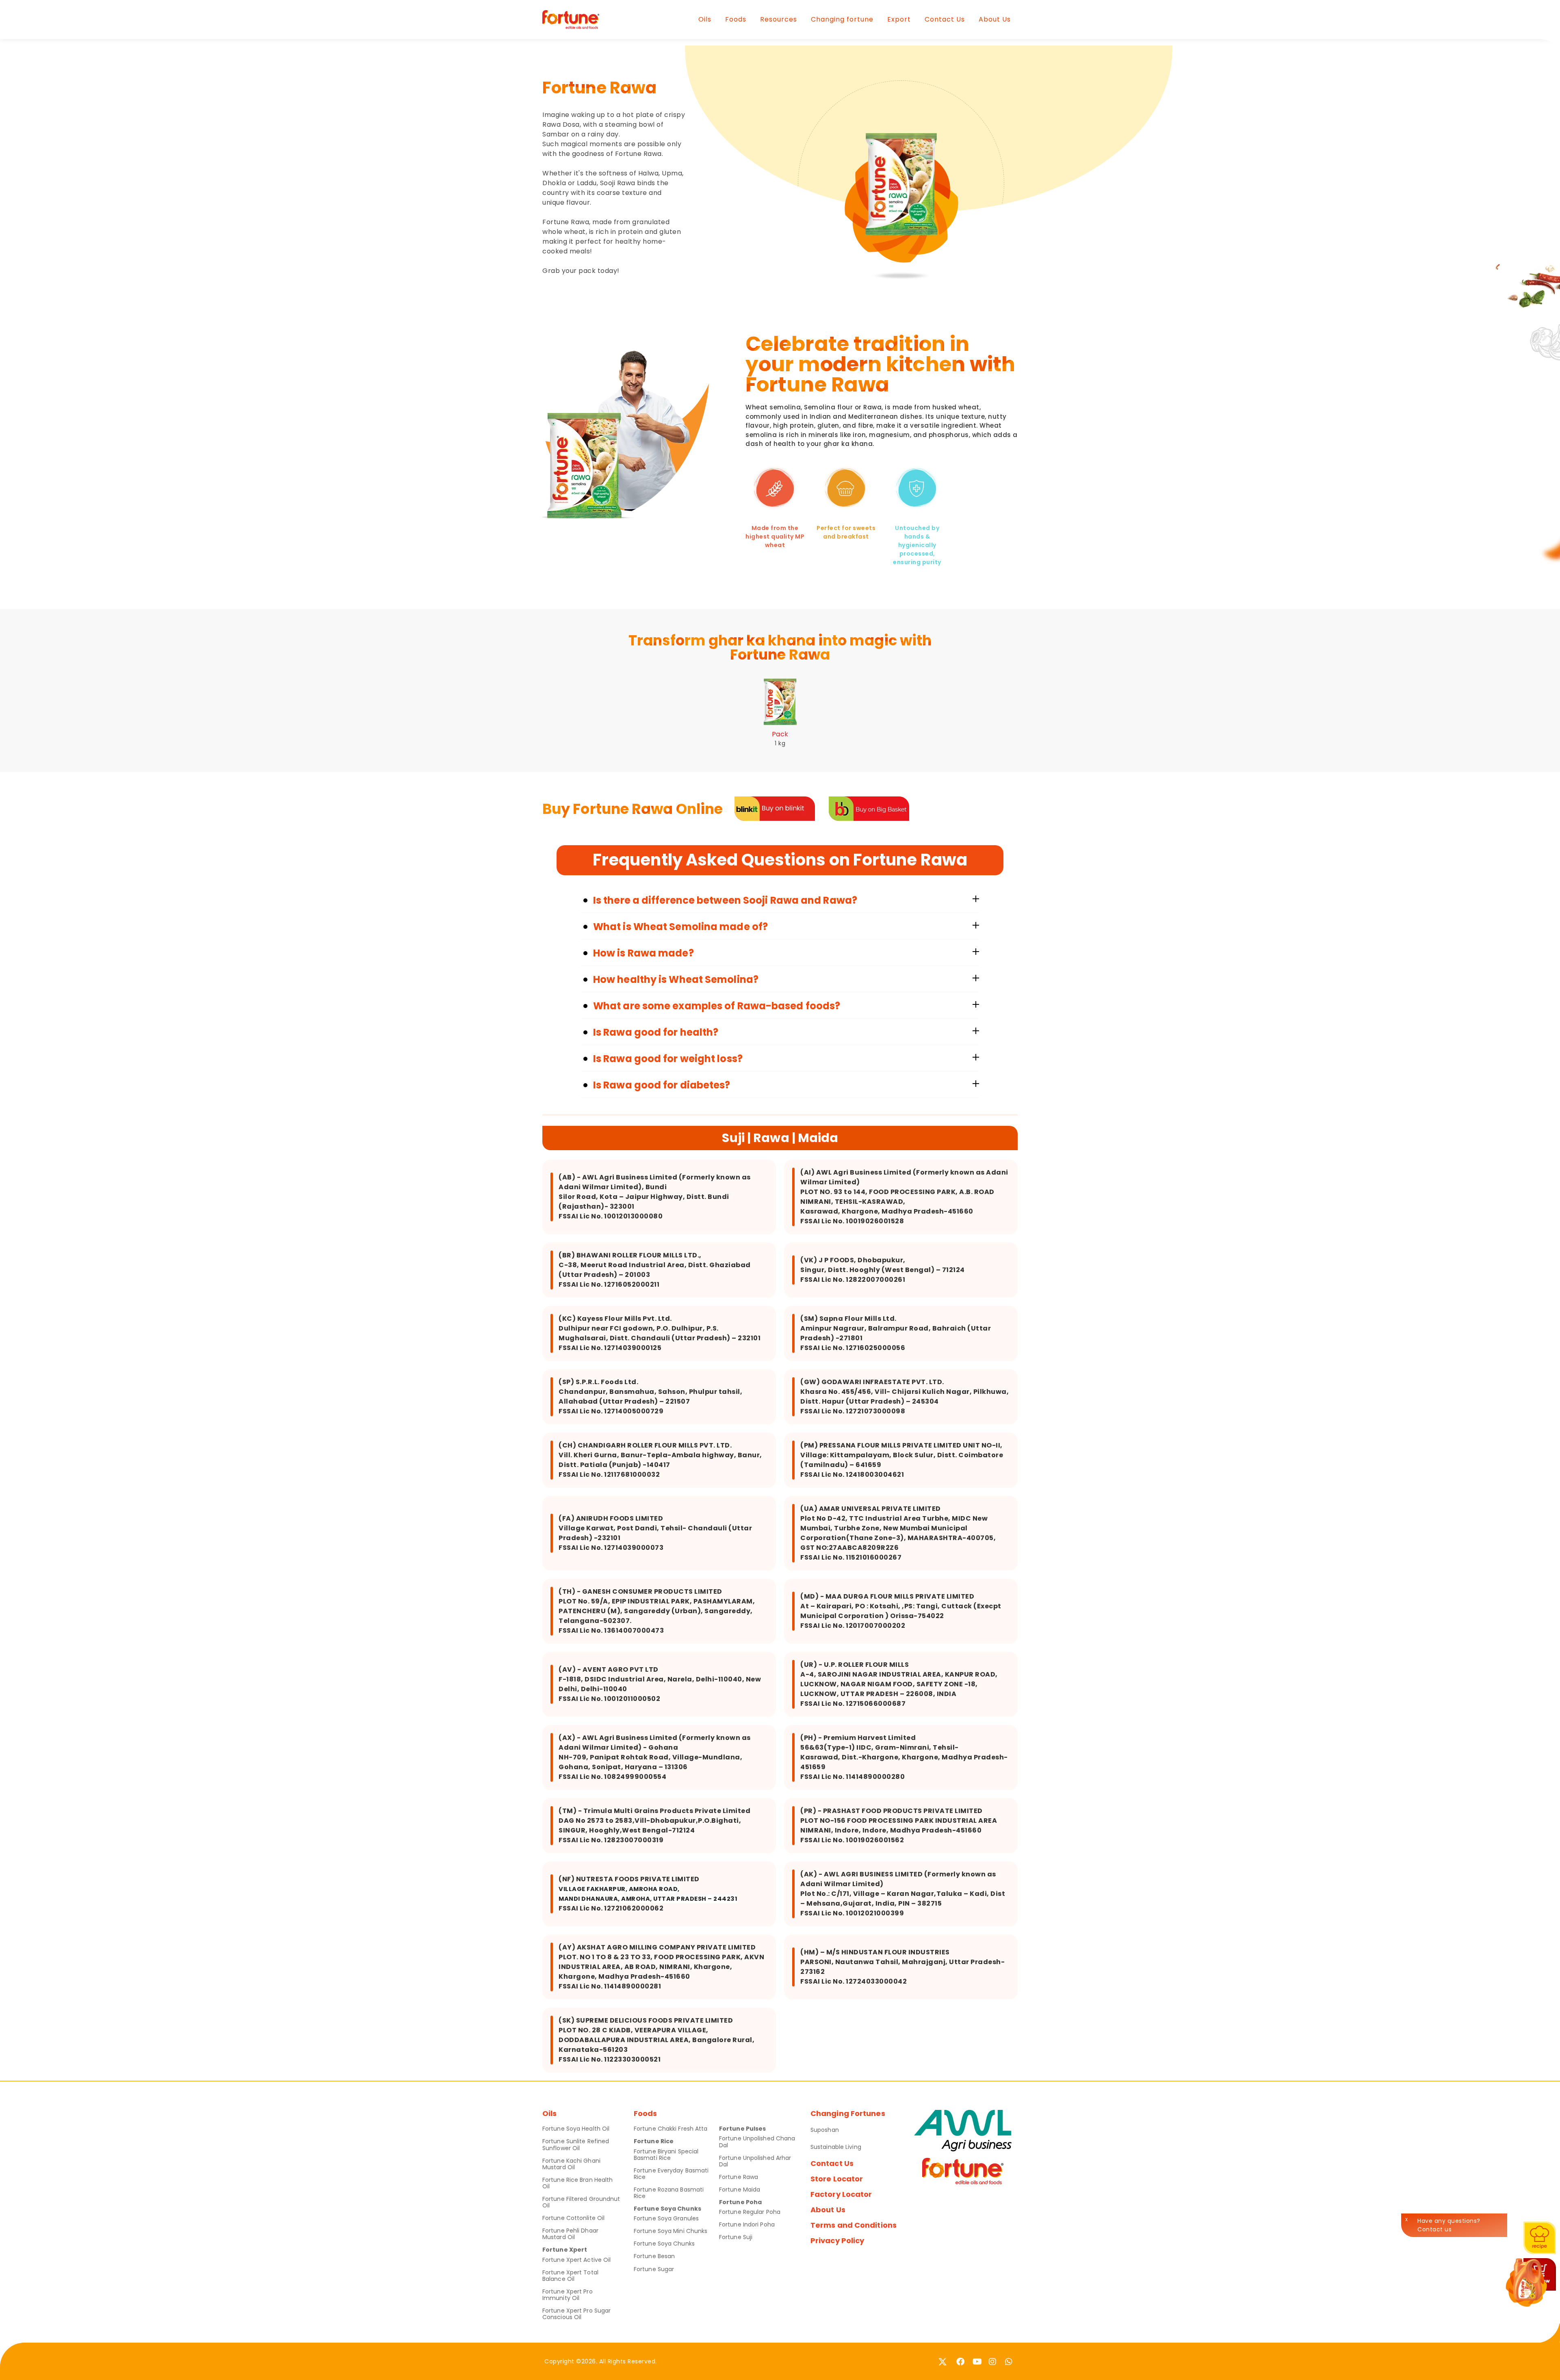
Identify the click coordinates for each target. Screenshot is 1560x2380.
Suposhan (825, 2130)
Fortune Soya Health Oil (576, 2129)
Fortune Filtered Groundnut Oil (581, 2202)
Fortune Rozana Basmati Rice (669, 2193)
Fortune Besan (654, 2256)
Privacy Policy (837, 2240)
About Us (995, 19)
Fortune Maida (740, 2190)
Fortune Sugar (654, 2269)
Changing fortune (842, 19)
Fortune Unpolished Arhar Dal (755, 2161)
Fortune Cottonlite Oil (573, 2218)
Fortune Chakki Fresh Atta (671, 2129)
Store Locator (837, 2179)
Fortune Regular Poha (750, 2212)
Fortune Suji (736, 2237)
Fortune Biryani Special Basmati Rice (666, 2155)
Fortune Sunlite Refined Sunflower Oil (576, 2144)
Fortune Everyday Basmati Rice (671, 2174)
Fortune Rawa (739, 2177)
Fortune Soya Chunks (664, 2244)
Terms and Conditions (854, 2225)
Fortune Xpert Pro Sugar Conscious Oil (576, 2314)
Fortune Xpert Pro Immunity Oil (568, 2295)
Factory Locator (841, 2194)
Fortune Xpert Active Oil (576, 2260)
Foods (736, 19)
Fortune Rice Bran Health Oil (577, 2183)
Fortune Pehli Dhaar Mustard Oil (570, 2234)
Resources (779, 19)
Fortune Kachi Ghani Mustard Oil (571, 2164)
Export (899, 19)
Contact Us (945, 19)
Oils (705, 19)
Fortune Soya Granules (666, 2218)
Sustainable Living (836, 2147)
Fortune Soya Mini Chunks (671, 2231)
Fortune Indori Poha (747, 2224)
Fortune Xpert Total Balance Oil (570, 2276)
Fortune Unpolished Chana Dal (757, 2142)
